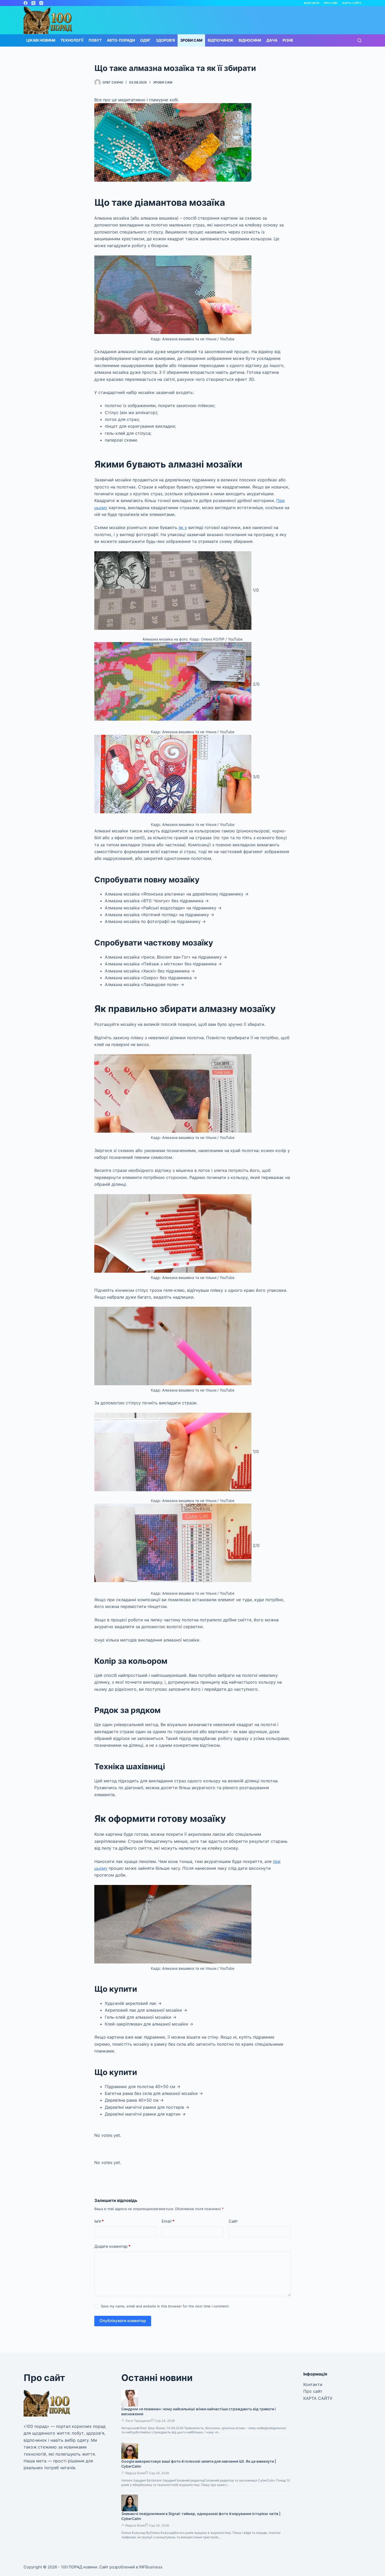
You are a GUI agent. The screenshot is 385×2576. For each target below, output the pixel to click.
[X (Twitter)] (33, 3)
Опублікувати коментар (123, 2321)
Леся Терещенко (138, 2421)
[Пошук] (359, 40)
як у (183, 527)
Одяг (145, 40)
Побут (95, 40)
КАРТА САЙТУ (352, 3)
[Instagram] (41, 3)
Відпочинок (221, 40)
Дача (272, 40)
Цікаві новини (41, 40)
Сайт (233, 2221)
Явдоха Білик (135, 2473)
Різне (288, 40)
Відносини (250, 40)
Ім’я (99, 2221)
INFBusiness (151, 2567)
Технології (72, 40)
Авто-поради (121, 40)
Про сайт (331, 3)
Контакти (312, 3)
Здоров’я (165, 40)
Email (168, 2221)
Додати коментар (112, 2246)
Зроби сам (191, 40)
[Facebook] (26, 3)
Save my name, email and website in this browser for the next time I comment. (165, 2306)
